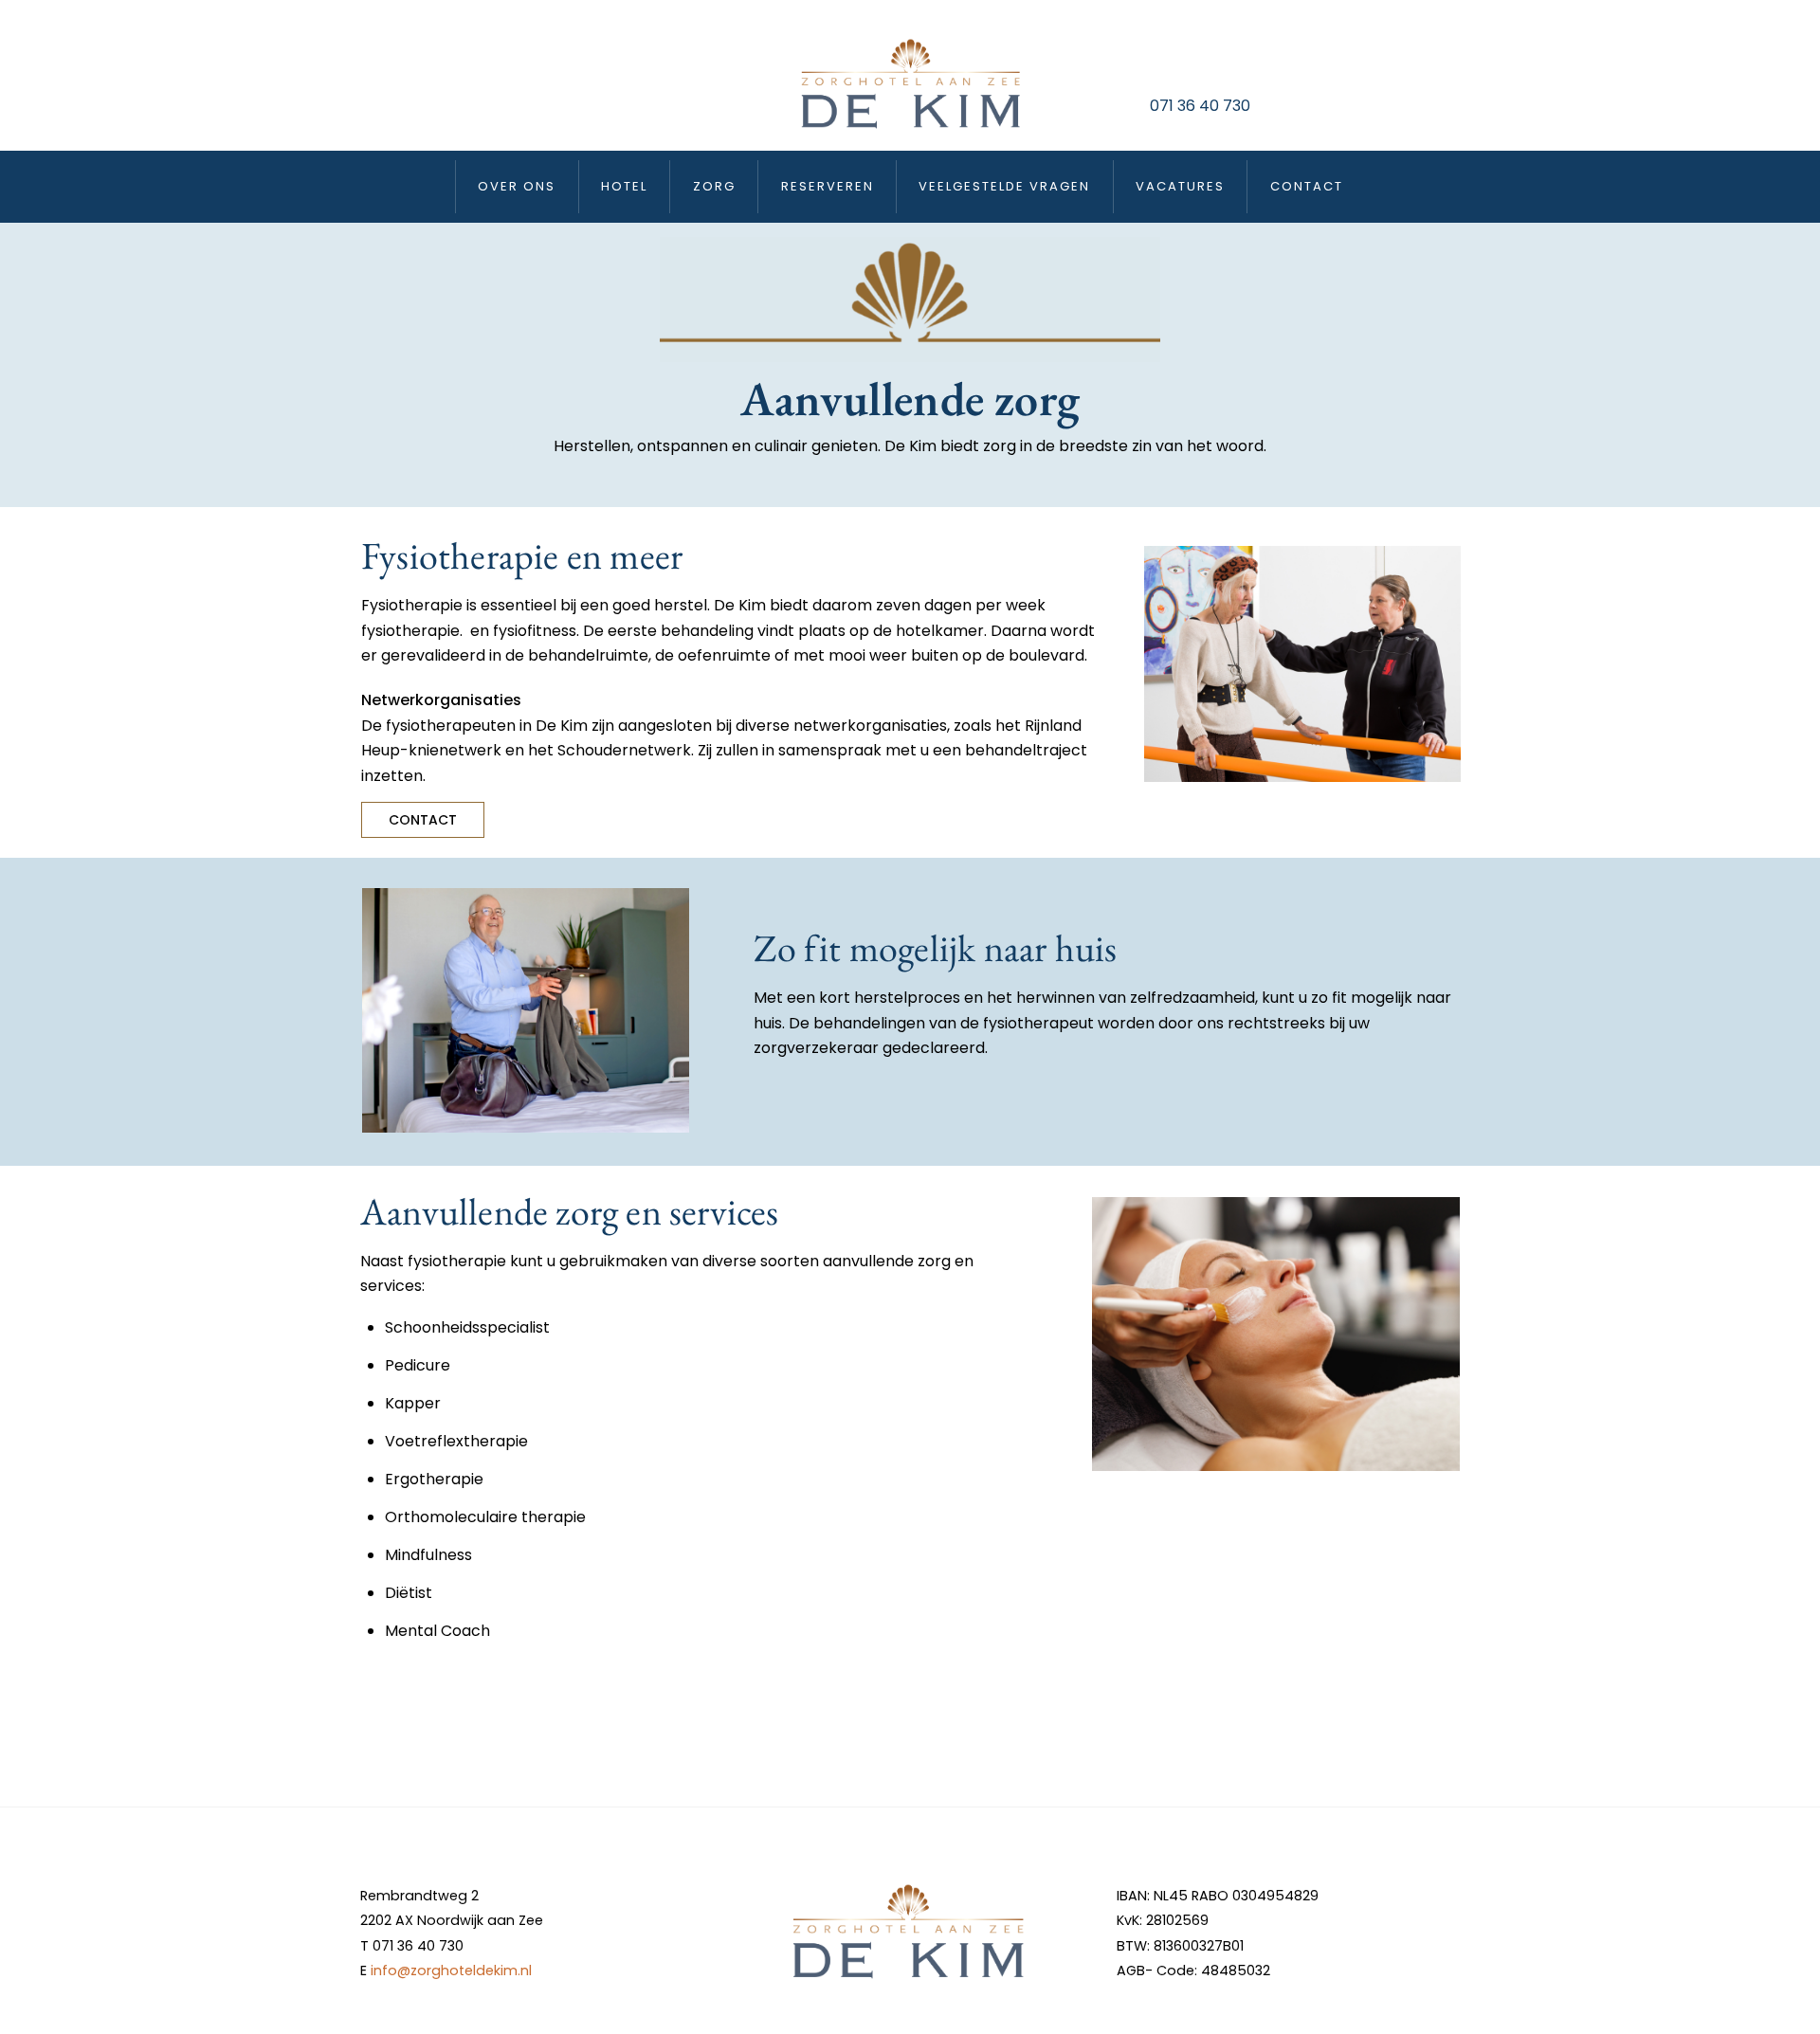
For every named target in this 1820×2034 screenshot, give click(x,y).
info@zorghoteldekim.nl (451, 1970)
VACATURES (1180, 186)
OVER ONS (517, 186)
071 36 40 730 (1200, 106)
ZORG (714, 186)
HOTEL (624, 186)
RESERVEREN (828, 186)
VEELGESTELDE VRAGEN (1004, 186)
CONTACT (1307, 186)
